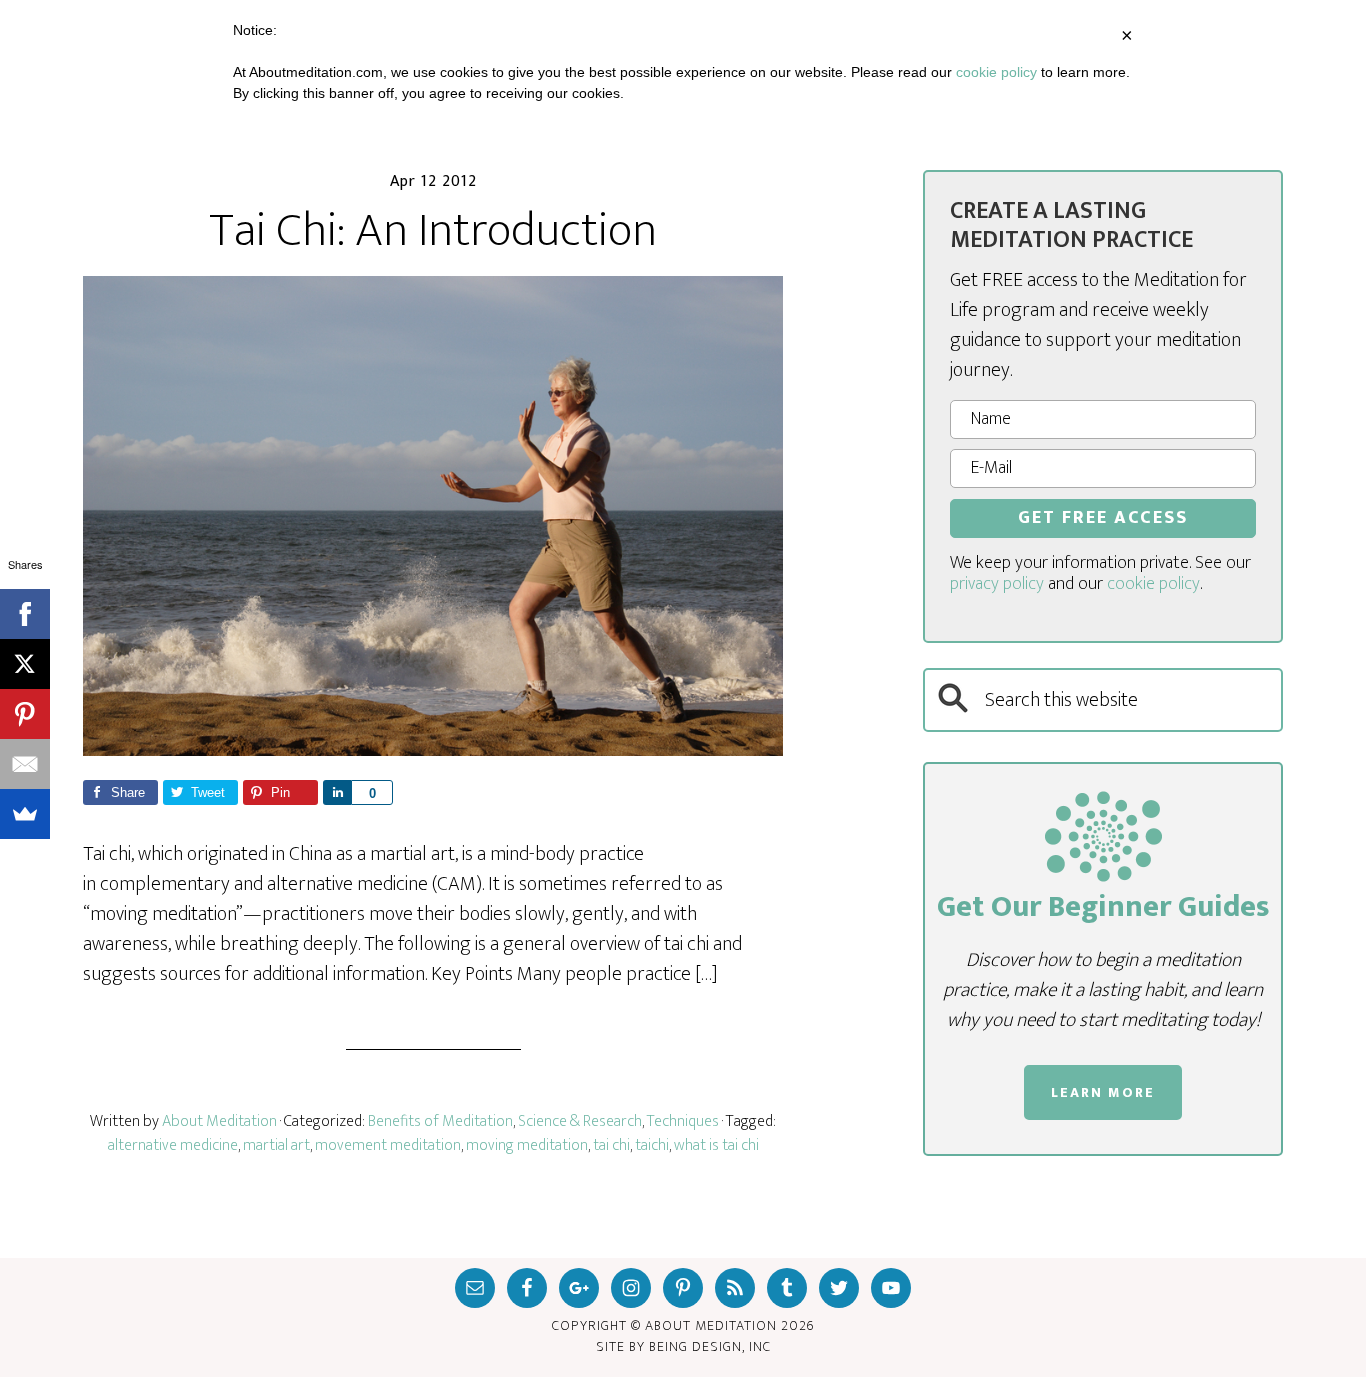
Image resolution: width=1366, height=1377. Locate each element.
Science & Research (580, 1121)
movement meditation (388, 1145)
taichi (652, 1145)
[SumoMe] (25, 814)
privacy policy (997, 584)
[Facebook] (25, 614)
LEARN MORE (1103, 1092)
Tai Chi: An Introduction (433, 231)
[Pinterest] (25, 714)
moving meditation (527, 1145)
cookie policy (1153, 584)
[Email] (25, 764)
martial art (276, 1145)
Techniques (683, 1121)
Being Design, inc (710, 1346)
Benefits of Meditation (440, 1121)
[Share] (337, 792)
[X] (25, 664)
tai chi (611, 1145)
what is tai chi (716, 1145)
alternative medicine (173, 1145)
